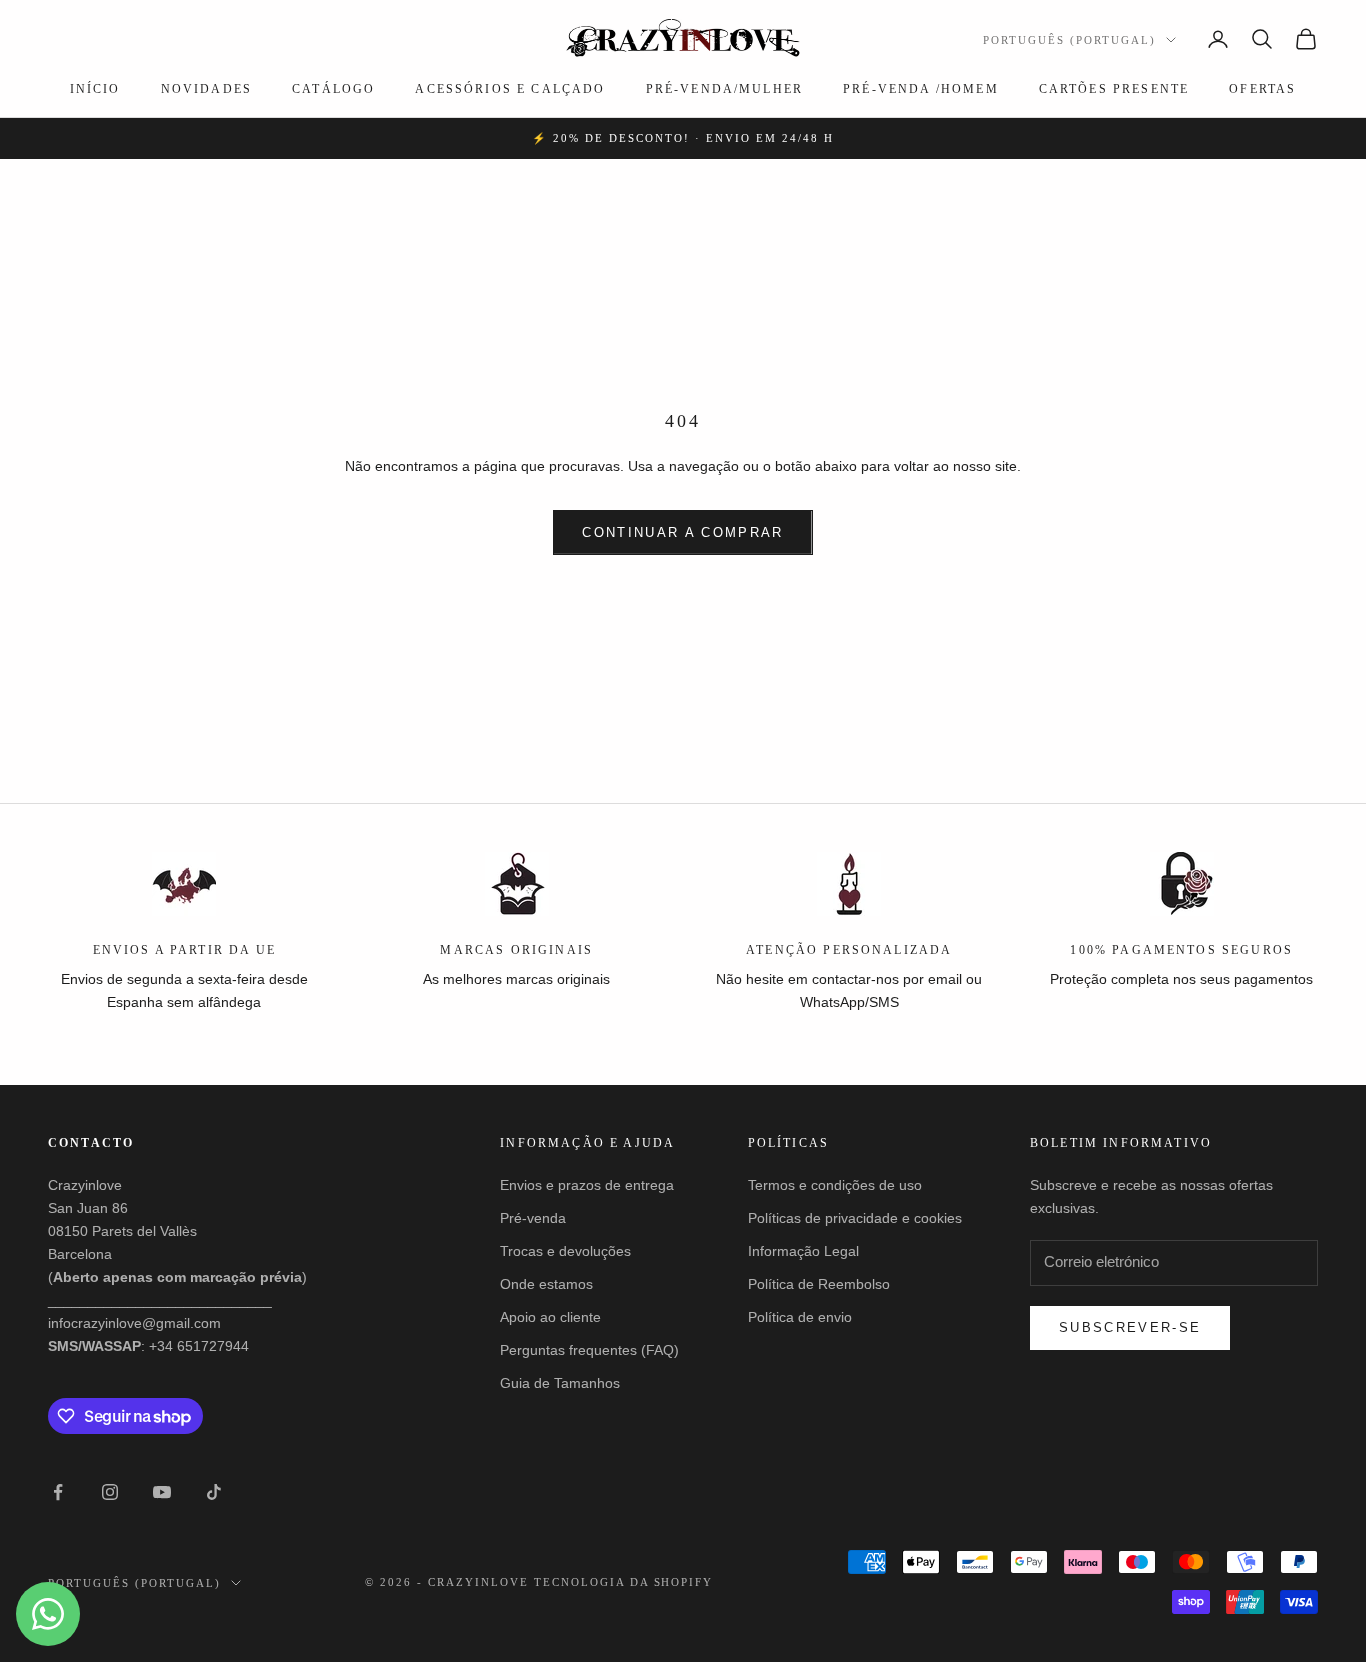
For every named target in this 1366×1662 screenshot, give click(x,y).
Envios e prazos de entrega (587, 1185)
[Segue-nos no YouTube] (162, 1492)
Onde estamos (546, 1284)
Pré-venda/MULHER (725, 89)
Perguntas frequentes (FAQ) (589, 1350)
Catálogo (333, 89)
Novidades (206, 89)
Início (95, 89)
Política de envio (800, 1317)
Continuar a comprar (682, 532)
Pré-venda (533, 1218)
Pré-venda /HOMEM (921, 89)
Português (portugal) (1069, 40)
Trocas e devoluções (565, 1251)
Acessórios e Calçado (510, 89)
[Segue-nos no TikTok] (214, 1492)
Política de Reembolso (819, 1284)
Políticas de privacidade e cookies (855, 1218)
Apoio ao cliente (550, 1317)
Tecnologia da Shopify (624, 1582)
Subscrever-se (1130, 1327)
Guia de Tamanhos (560, 1383)
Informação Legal (803, 1251)
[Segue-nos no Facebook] (58, 1492)
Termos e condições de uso (835, 1185)
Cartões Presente (1114, 89)
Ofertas (1262, 89)
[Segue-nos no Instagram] (110, 1492)
